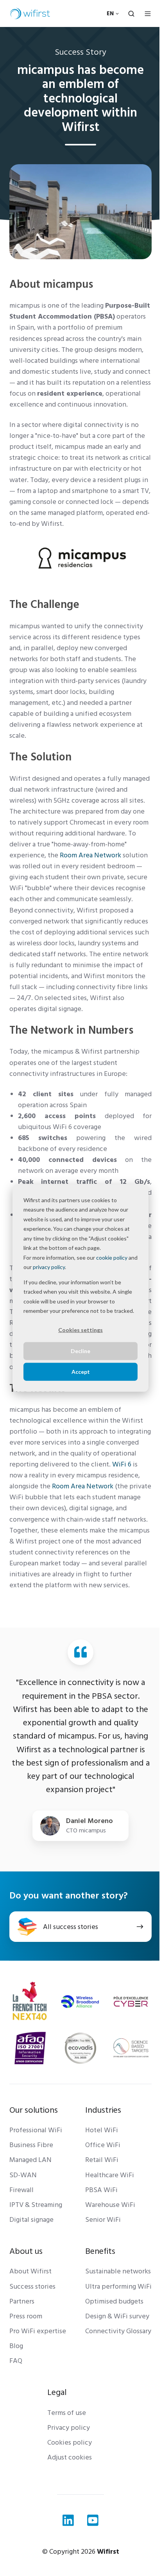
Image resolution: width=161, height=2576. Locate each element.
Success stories (32, 2286)
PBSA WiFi (101, 2190)
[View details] (68, 2520)
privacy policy (49, 1267)
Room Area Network (83, 1486)
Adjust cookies (70, 2457)
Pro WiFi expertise (38, 2331)
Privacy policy (69, 2428)
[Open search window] (131, 14)
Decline (80, 1351)
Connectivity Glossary (118, 2331)
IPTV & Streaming (36, 2205)
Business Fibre (31, 2145)
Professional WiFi (36, 2130)
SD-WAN (23, 2175)
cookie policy (112, 1257)
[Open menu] (148, 14)
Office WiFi (103, 2145)
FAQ (16, 2361)
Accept (81, 1371)
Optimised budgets (114, 2301)
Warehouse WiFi (110, 2205)
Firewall (21, 2190)
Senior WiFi (103, 2220)
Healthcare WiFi (110, 2175)
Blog (16, 2346)
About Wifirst (30, 2271)
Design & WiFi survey (117, 2316)
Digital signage (31, 2220)
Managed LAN (30, 2160)
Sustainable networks (118, 2271)
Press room (26, 2316)
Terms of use (67, 2413)
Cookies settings (80, 1330)
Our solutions (34, 2110)
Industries (103, 2110)
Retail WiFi (102, 2160)
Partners (22, 2301)
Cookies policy (70, 2442)
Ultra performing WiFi (118, 2286)
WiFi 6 (122, 1464)
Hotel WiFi (102, 2130)
